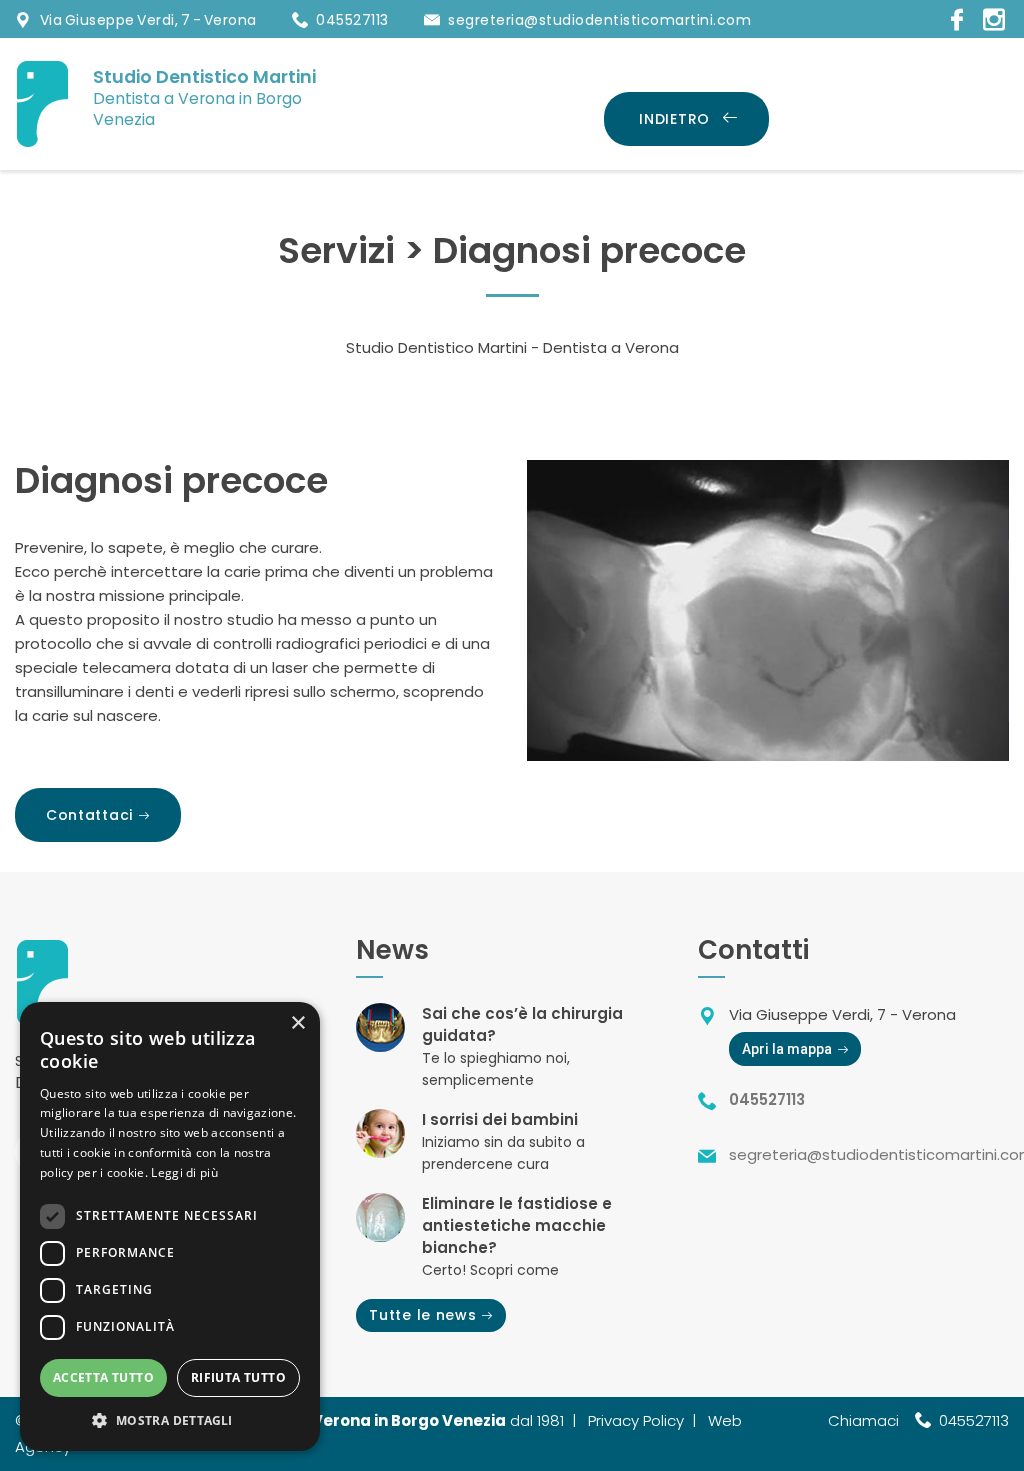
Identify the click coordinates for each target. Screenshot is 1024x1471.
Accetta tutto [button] (103, 1377)
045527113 (352, 20)
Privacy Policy (636, 1420)
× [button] (297, 1023)
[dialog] (170, 1226)
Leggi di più (184, 1172)
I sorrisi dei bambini (500, 1119)
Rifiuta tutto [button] (238, 1377)
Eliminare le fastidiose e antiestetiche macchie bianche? (517, 1225)
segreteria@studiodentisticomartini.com (599, 20)
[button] (170, 1420)
